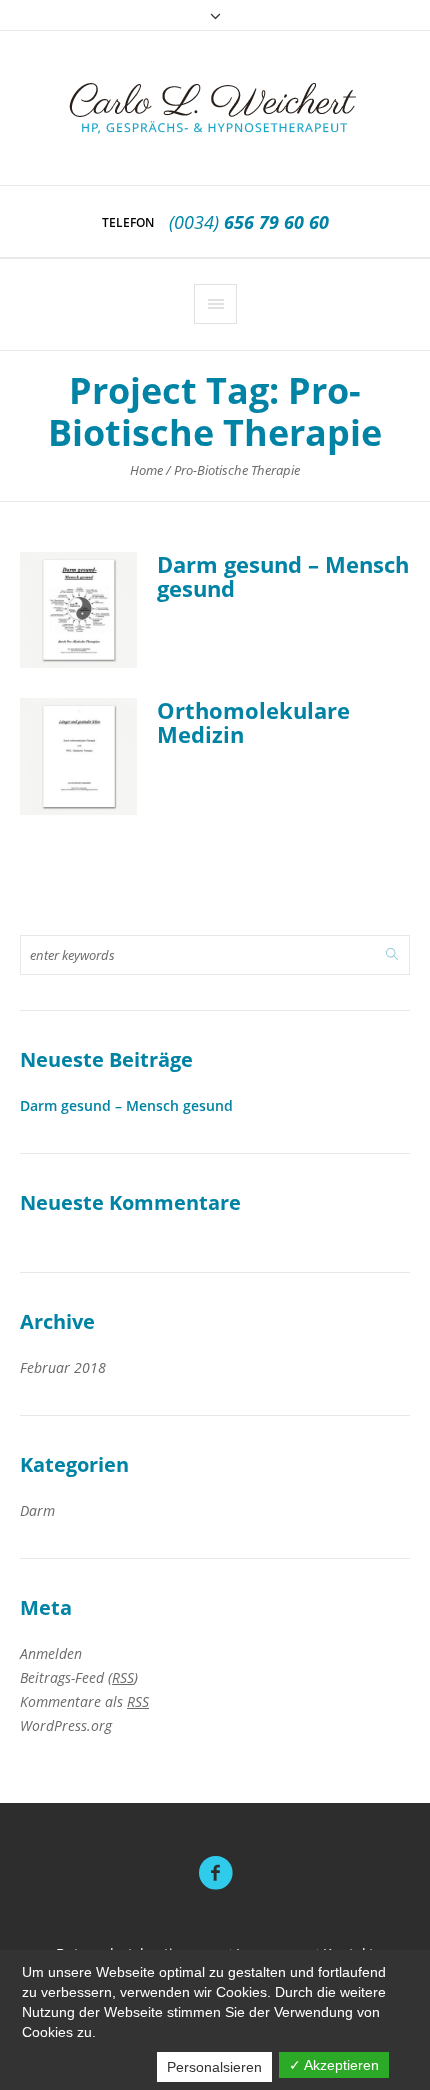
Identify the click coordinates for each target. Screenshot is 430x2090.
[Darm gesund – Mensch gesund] (78, 610)
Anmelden (51, 1653)
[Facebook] (215, 1872)
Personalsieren (214, 2067)
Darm (37, 1510)
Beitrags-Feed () (79, 1677)
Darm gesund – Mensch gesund (283, 576)
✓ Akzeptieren (334, 2065)
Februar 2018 (63, 1367)
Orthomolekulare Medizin (253, 722)
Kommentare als (84, 1701)
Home (146, 470)
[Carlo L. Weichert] (215, 108)
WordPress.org (66, 1725)
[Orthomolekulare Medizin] (78, 756)
